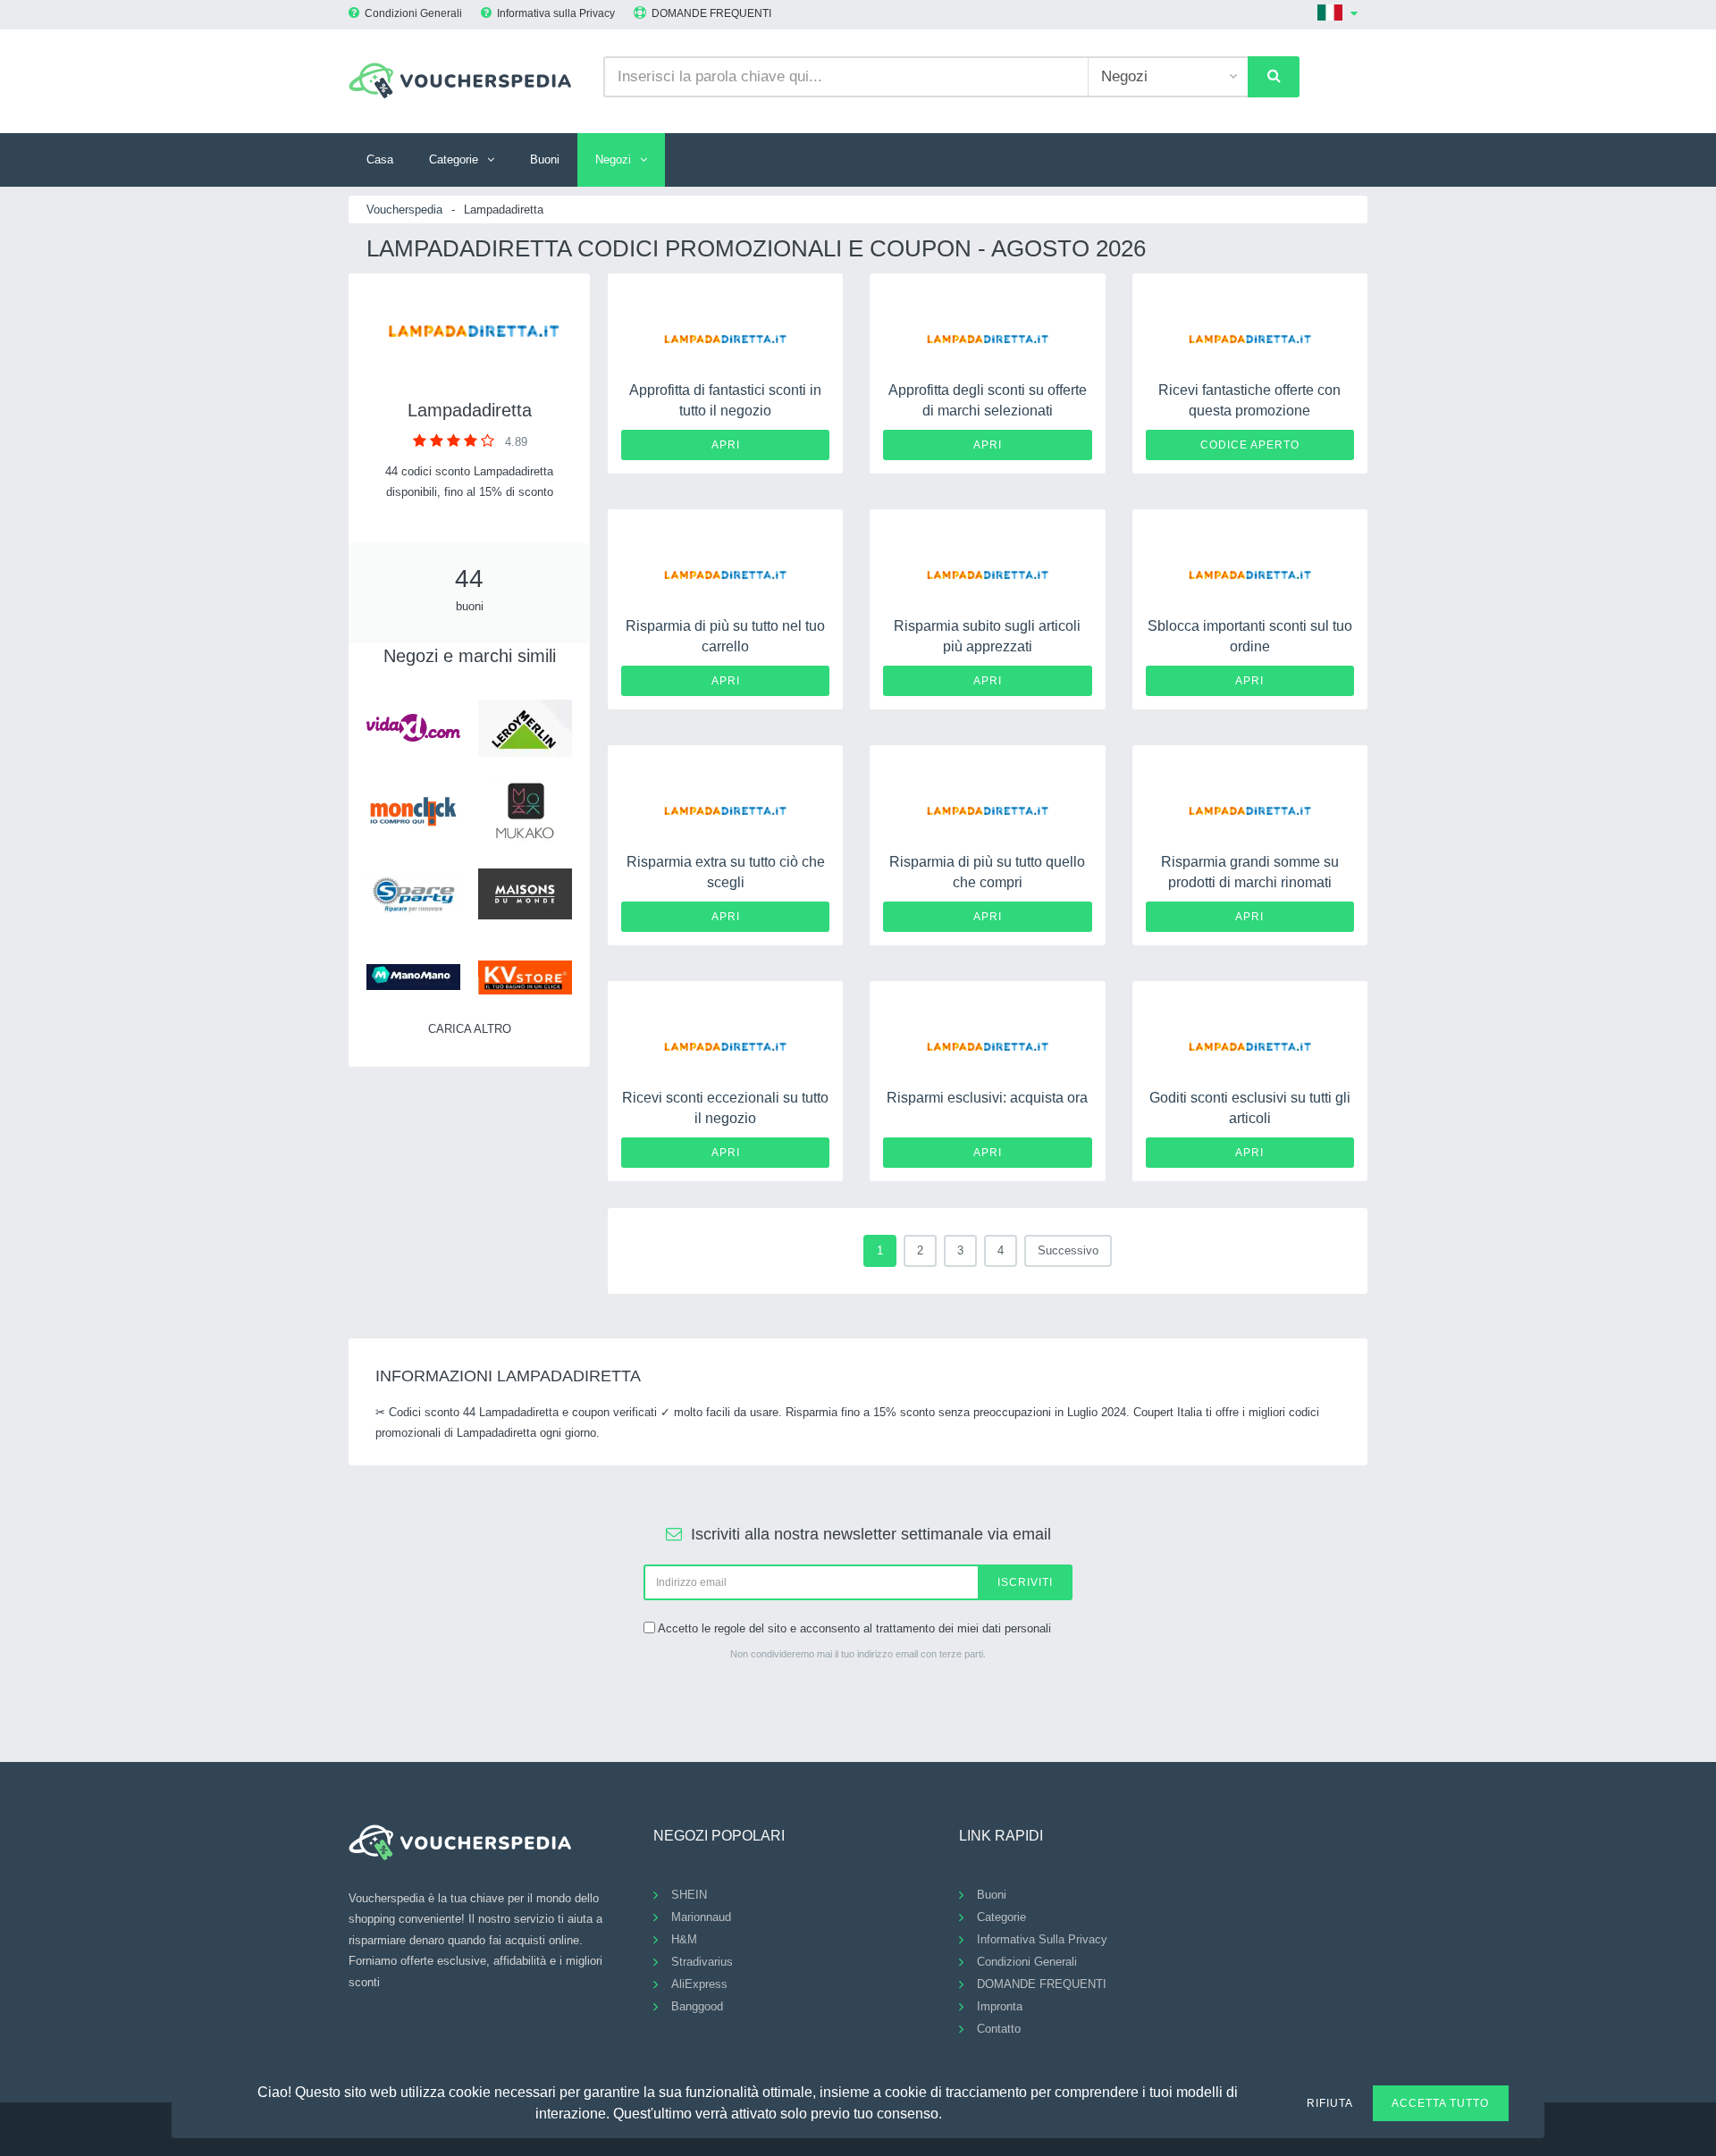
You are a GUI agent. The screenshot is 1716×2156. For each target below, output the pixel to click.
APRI (726, 445)
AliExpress (699, 1984)
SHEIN (689, 1895)
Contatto (999, 2029)
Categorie (454, 159)
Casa (380, 159)
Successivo (1068, 1250)
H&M (684, 1939)
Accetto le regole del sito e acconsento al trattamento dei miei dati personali (854, 1628)
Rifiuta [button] (1330, 2103)
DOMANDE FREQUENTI (711, 13)
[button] (953, 2111)
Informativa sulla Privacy (556, 13)
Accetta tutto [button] (1440, 2103)
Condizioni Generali (413, 13)
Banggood (697, 2006)
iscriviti (1025, 1582)
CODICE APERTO (1250, 445)
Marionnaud (701, 1917)
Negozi (613, 159)
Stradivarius (702, 1962)
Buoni (545, 159)
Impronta (1000, 2006)
